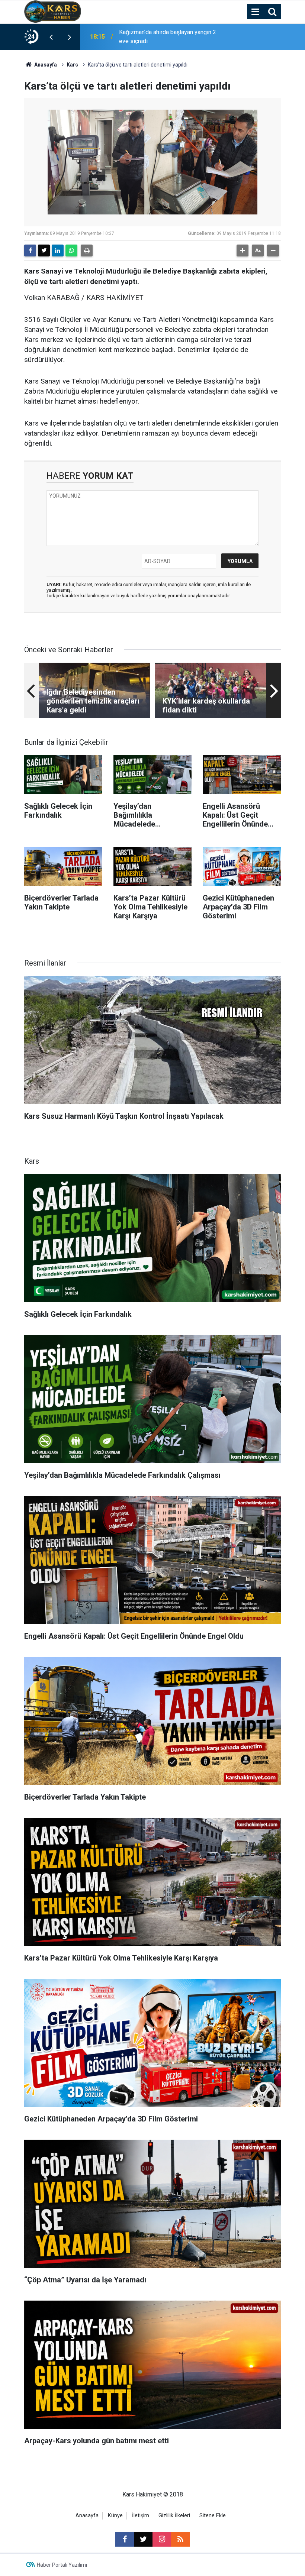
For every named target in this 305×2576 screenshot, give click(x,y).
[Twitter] (44, 251)
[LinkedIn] (58, 251)
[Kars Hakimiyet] (52, 11)
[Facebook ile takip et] (125, 2539)
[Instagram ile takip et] (162, 2539)
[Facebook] (30, 251)
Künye (115, 2516)
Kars (72, 65)
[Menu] (255, 12)
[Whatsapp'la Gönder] (71, 251)
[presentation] (51, 37)
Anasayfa (45, 65)
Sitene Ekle (213, 2516)
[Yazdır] (87, 251)
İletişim (141, 2516)
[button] (243, 251)
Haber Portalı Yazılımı (62, 2565)
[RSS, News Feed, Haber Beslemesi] (180, 2539)
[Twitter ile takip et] (143, 2539)
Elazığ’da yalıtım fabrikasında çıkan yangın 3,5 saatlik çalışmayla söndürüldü (164, 37)
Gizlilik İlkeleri (174, 2516)
